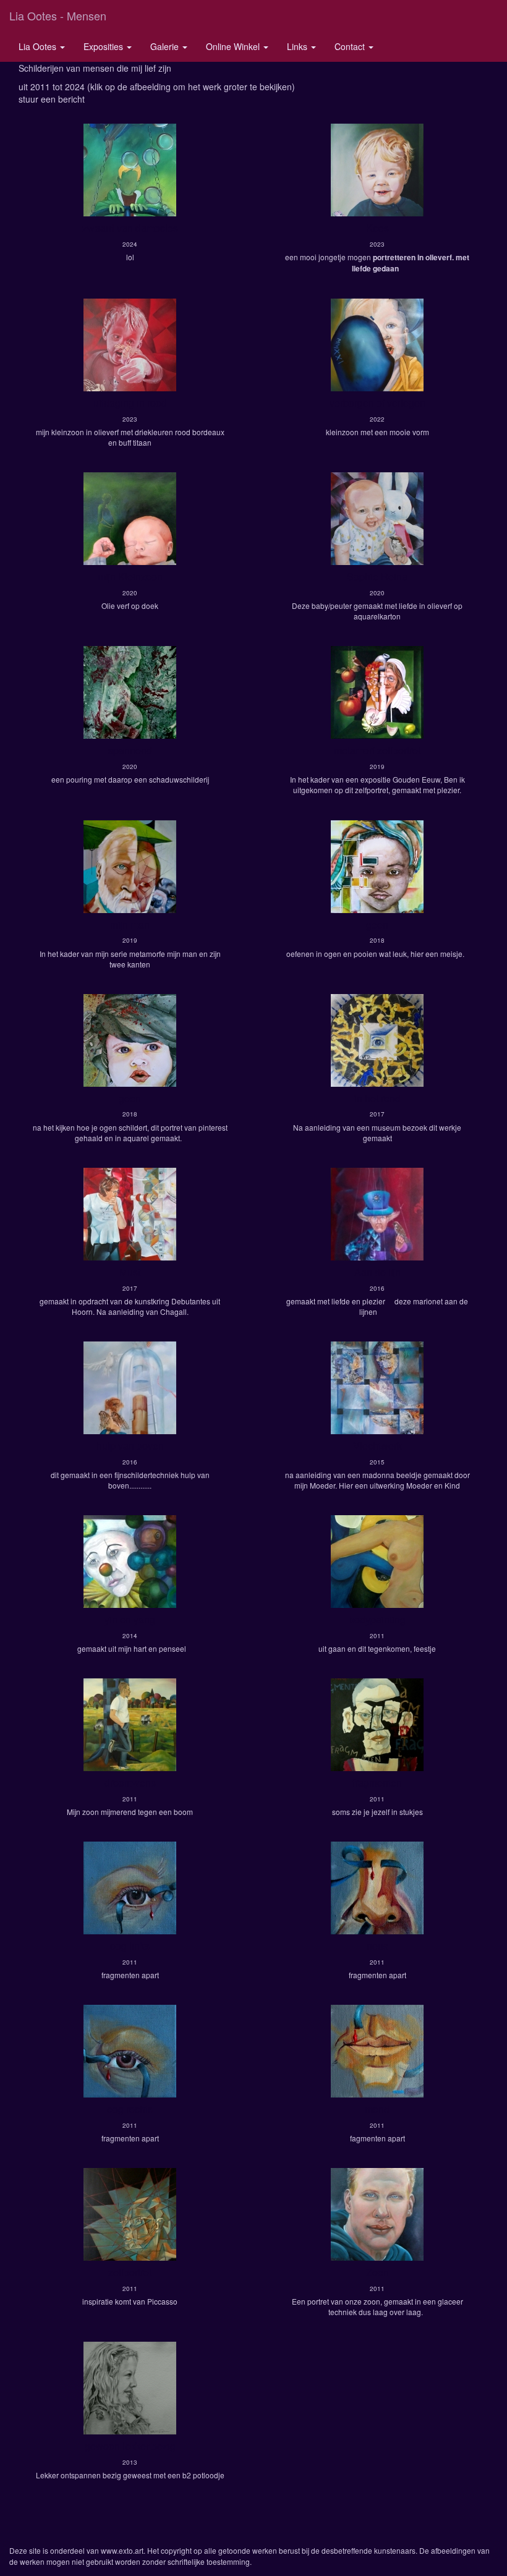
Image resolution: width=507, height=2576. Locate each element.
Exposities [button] (104, 46)
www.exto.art (122, 2550)
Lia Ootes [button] (39, 46)
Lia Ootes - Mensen (58, 15)
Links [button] (298, 46)
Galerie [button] (166, 46)
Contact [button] (351, 46)
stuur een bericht (52, 99)
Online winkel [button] (234, 46)
